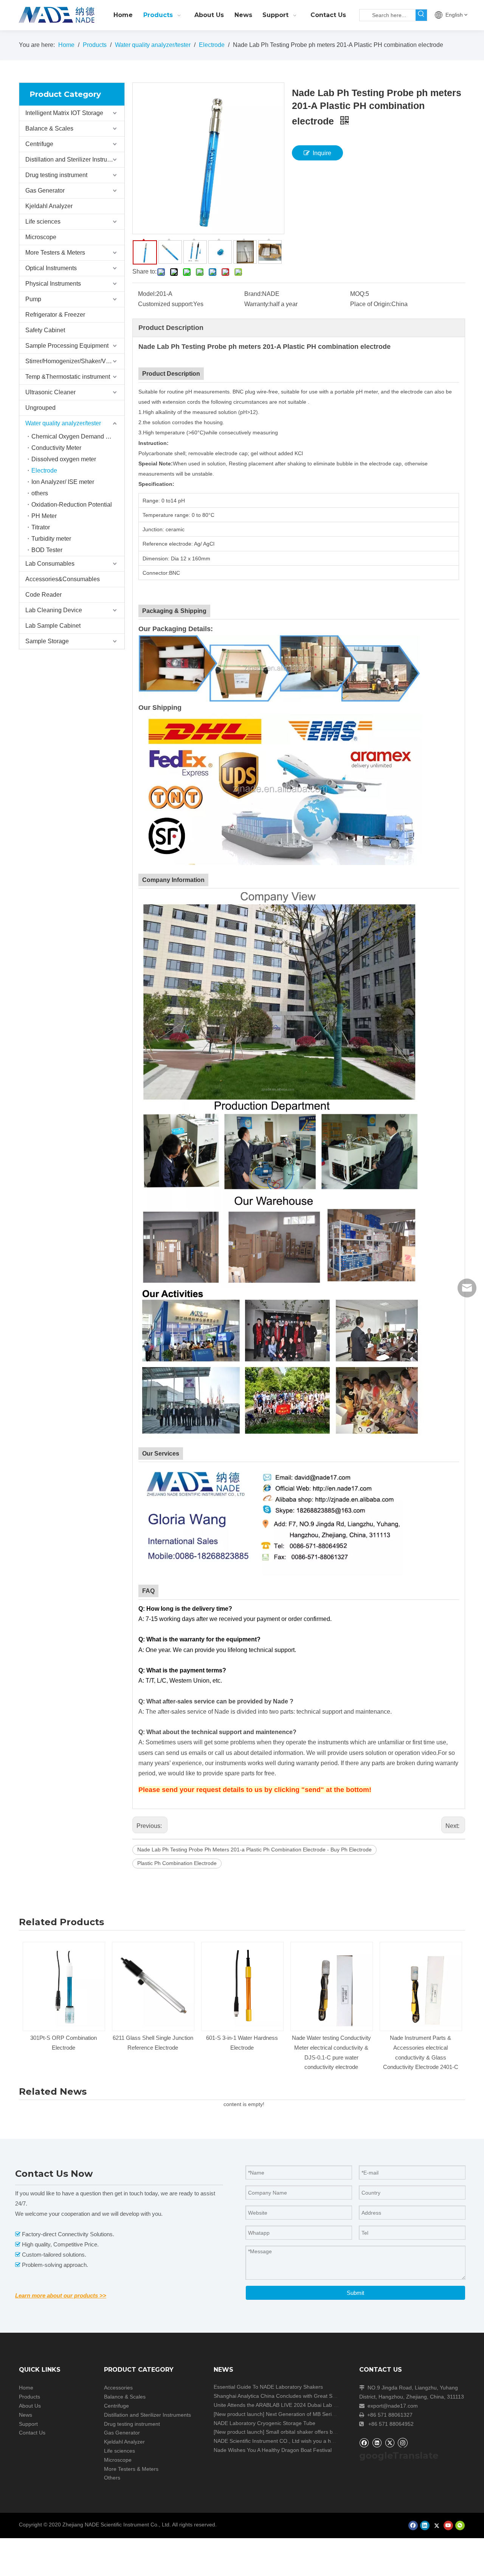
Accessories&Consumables (63, 579)
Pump (33, 299)
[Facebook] (364, 2443)
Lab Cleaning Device (54, 610)
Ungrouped (40, 408)
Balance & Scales (49, 128)
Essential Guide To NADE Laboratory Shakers (268, 2387)
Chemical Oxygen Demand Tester (77, 436)
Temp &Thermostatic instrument (68, 377)
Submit (355, 2293)
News (26, 2415)
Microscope (41, 237)
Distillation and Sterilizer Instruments (74, 159)
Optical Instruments (51, 268)
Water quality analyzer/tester (63, 423)
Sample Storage (47, 641)
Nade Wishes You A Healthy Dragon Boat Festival (273, 2450)
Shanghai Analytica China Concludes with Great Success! (282, 2396)
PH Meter (44, 516)
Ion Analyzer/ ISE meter (63, 482)
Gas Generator (45, 191)
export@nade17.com (393, 2406)
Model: (147, 294)
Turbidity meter (51, 539)
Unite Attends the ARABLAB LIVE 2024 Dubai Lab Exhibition (285, 2405)
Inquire (322, 153)
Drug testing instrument (56, 175)
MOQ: (358, 294)
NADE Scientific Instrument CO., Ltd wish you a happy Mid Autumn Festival (303, 2441)
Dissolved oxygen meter (64, 459)
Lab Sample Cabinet (53, 626)
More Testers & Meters (55, 253)
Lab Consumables (50, 564)
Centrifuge (39, 144)
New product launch (239, 2414)
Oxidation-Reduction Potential (72, 505)
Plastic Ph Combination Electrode (177, 1863)
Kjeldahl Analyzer (49, 206)
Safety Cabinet (45, 330)
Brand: (253, 294)
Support (28, 2424)
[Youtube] (448, 2525)
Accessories (118, 2388)
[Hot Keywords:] (421, 15)
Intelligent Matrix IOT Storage (64, 113)
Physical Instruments (53, 284)
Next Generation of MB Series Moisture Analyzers (325, 2414)
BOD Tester (47, 550)
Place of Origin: (371, 304)
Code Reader (43, 595)
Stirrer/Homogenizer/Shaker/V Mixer (74, 361)
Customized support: (166, 304)
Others (112, 2478)
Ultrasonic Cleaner (50, 392)
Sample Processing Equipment (67, 346)
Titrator (41, 527)
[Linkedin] (377, 2443)
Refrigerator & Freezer (55, 315)
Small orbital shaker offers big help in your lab (320, 2432)
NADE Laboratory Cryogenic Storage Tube (264, 2423)
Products (29, 2397)
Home (26, 2388)
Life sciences (43, 222)
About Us (30, 2406)
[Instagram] (403, 2442)
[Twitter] (390, 2443)
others (40, 493)
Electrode (44, 471)
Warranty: (257, 304)
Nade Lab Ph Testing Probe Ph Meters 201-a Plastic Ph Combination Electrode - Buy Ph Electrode (254, 1850)
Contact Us (32, 2433)
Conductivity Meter (56, 448)
